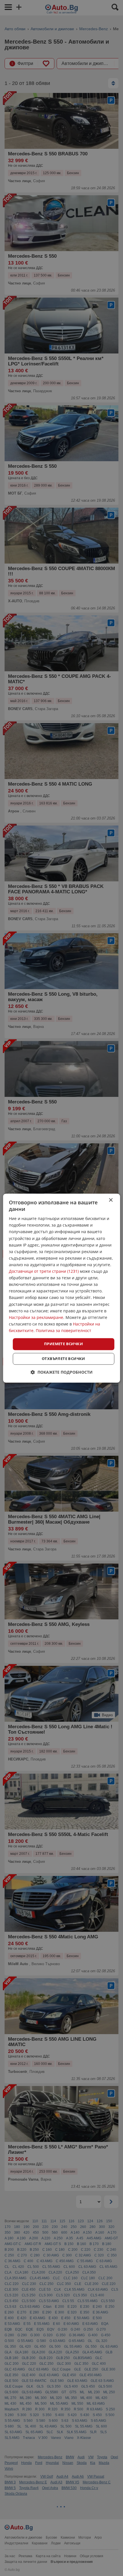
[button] (62, 1372)
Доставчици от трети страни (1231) (44, 1271)
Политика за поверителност (64, 1330)
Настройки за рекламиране (36, 1317)
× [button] (111, 1200)
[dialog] (62, 1288)
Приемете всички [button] (64, 1344)
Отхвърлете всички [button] (64, 1359)
